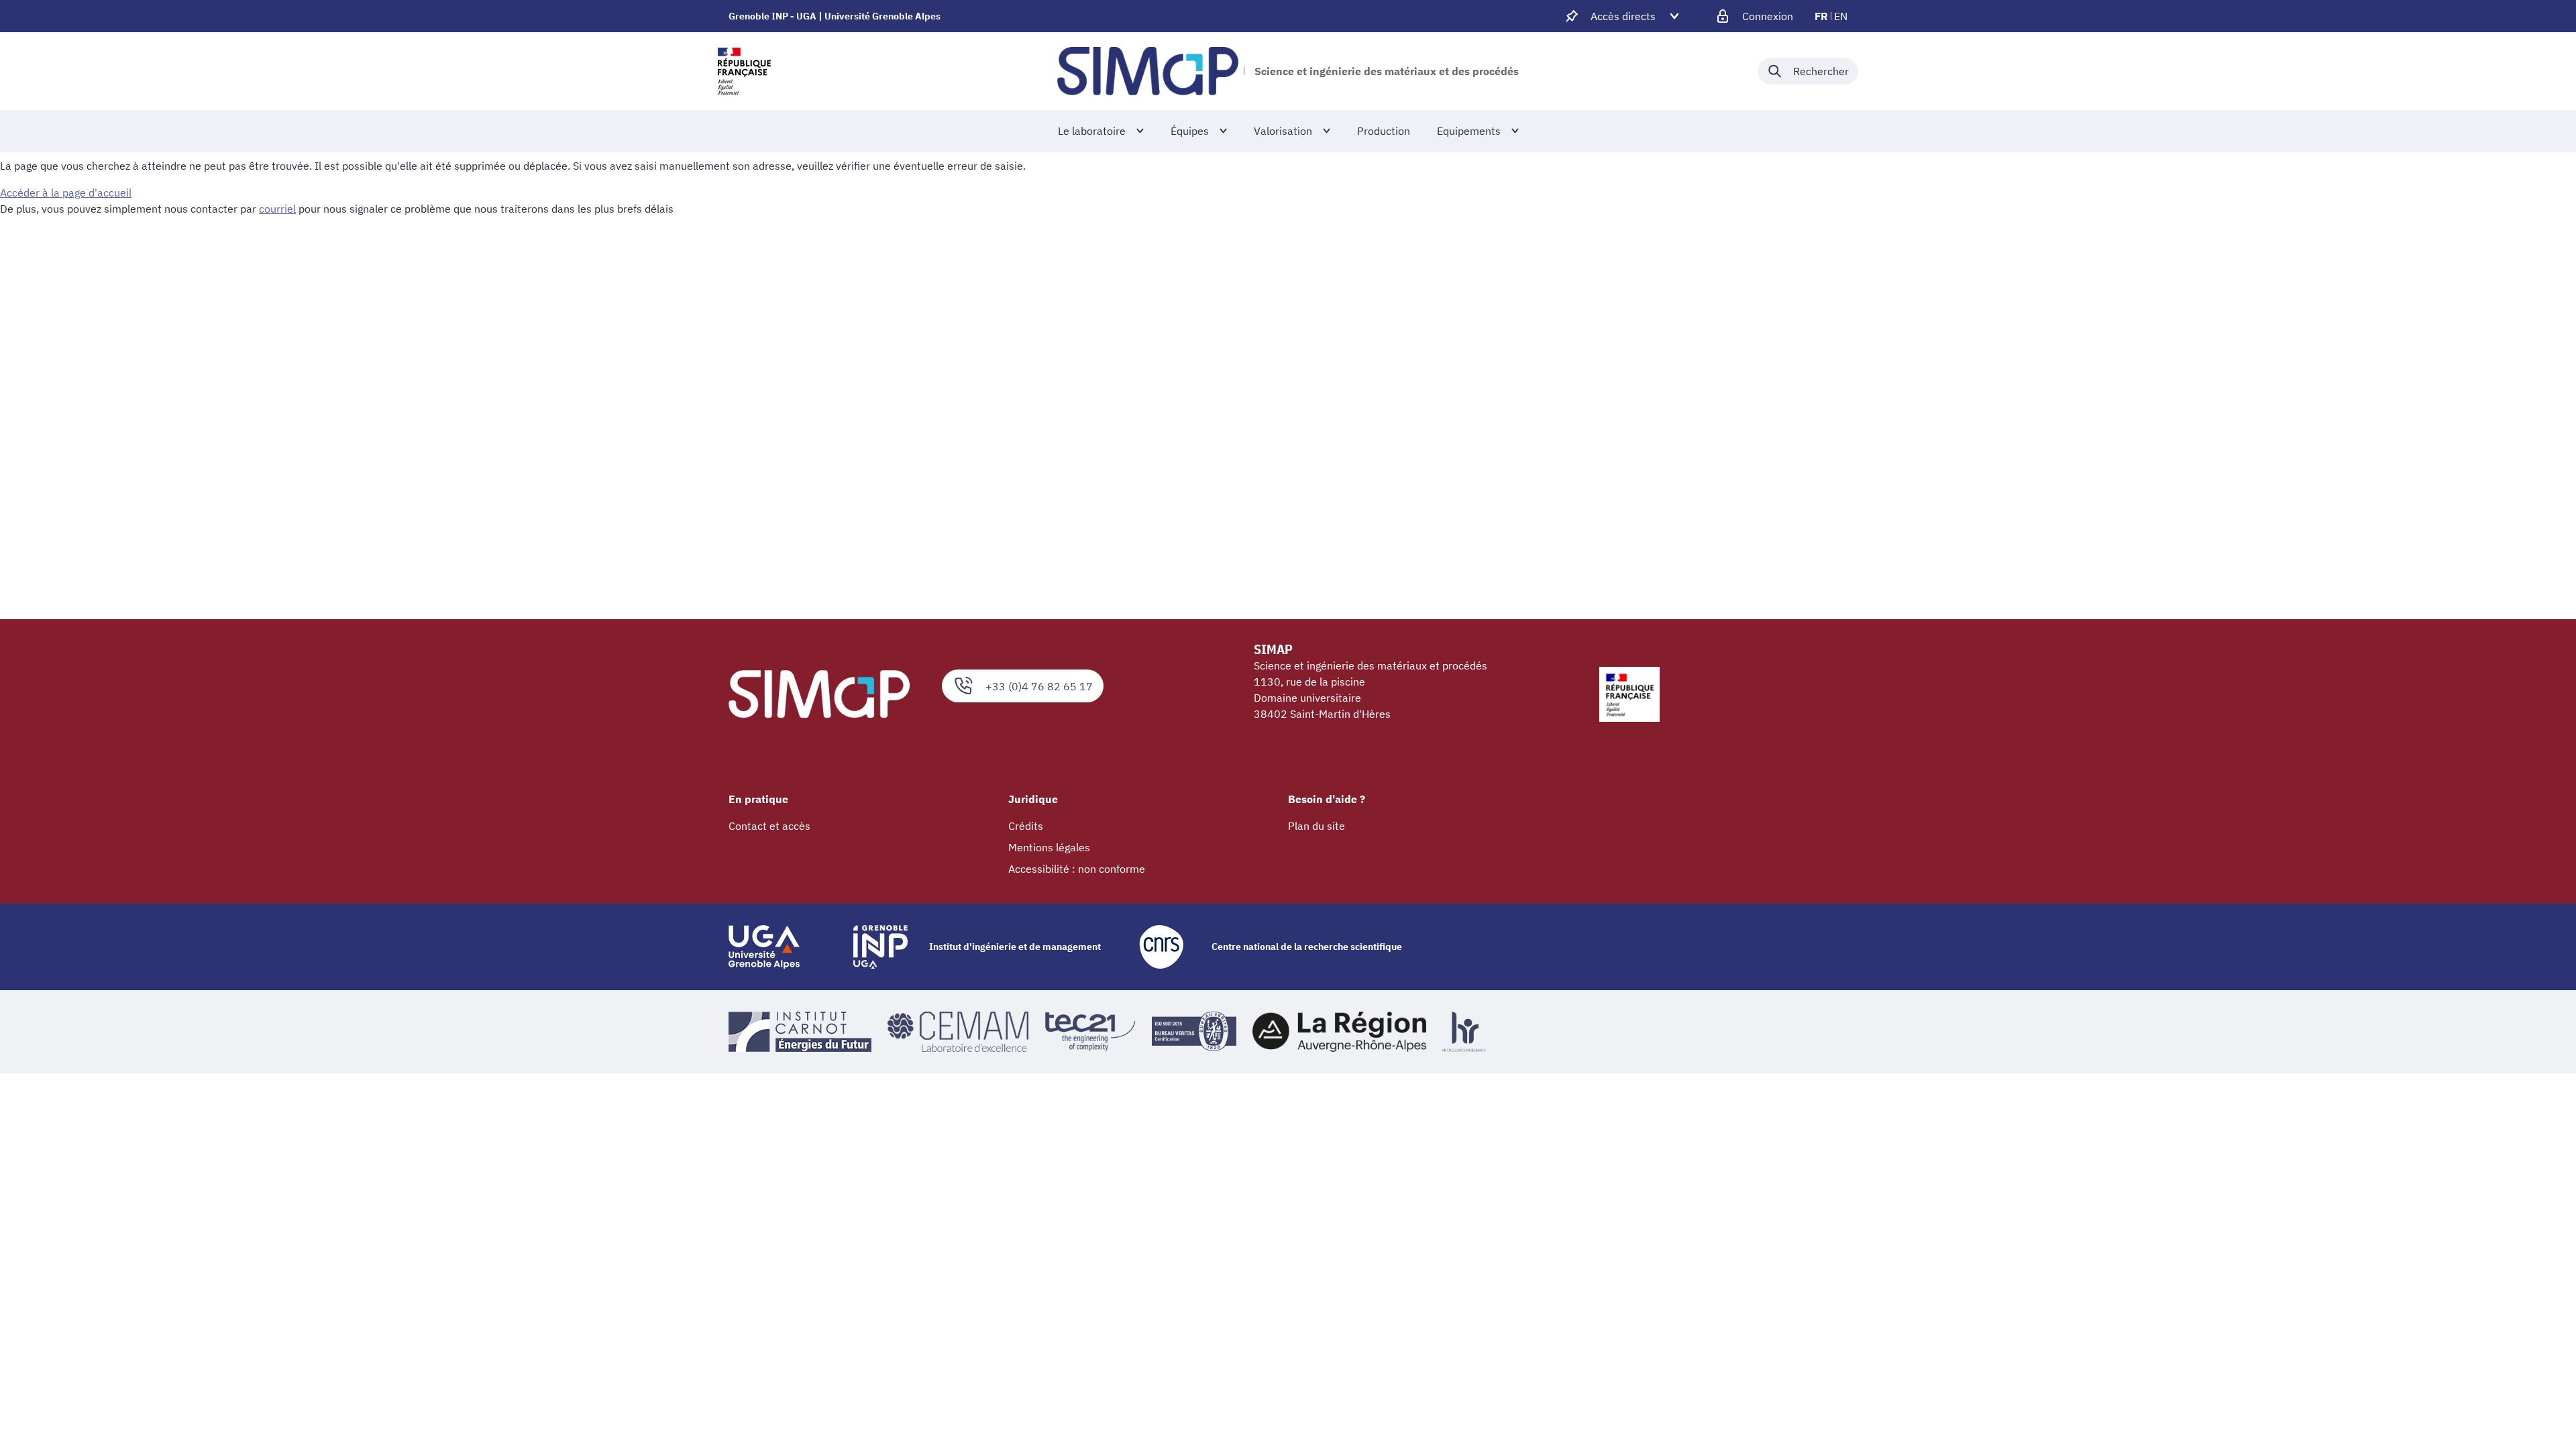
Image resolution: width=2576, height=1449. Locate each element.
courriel (277, 209)
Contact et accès (769, 826)
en (1841, 16)
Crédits (1026, 826)
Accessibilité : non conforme (1077, 869)
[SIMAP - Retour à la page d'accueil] (1148, 71)
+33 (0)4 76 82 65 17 (1039, 686)
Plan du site (1317, 826)
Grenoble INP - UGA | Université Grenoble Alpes (835, 16)
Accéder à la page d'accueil (66, 193)
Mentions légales (1049, 847)
